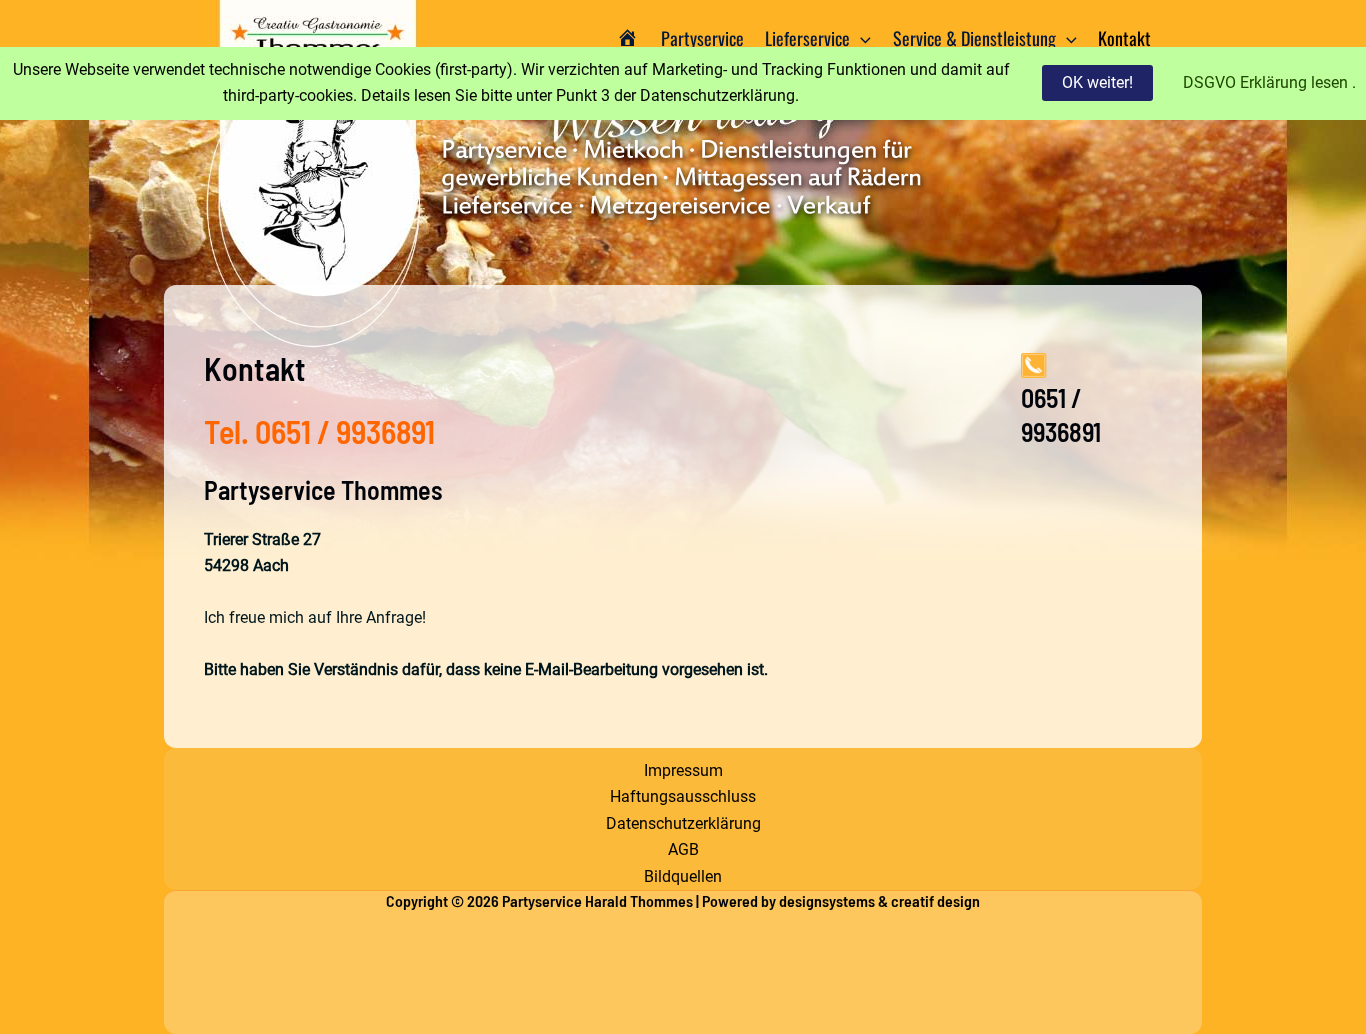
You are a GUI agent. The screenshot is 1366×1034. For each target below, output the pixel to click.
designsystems (827, 900)
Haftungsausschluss (683, 796)
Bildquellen (683, 876)
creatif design (935, 900)
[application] (860, 38)
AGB (683, 849)
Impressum (683, 770)
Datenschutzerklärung (683, 823)
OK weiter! (1097, 82)
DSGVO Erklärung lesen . (1269, 82)
